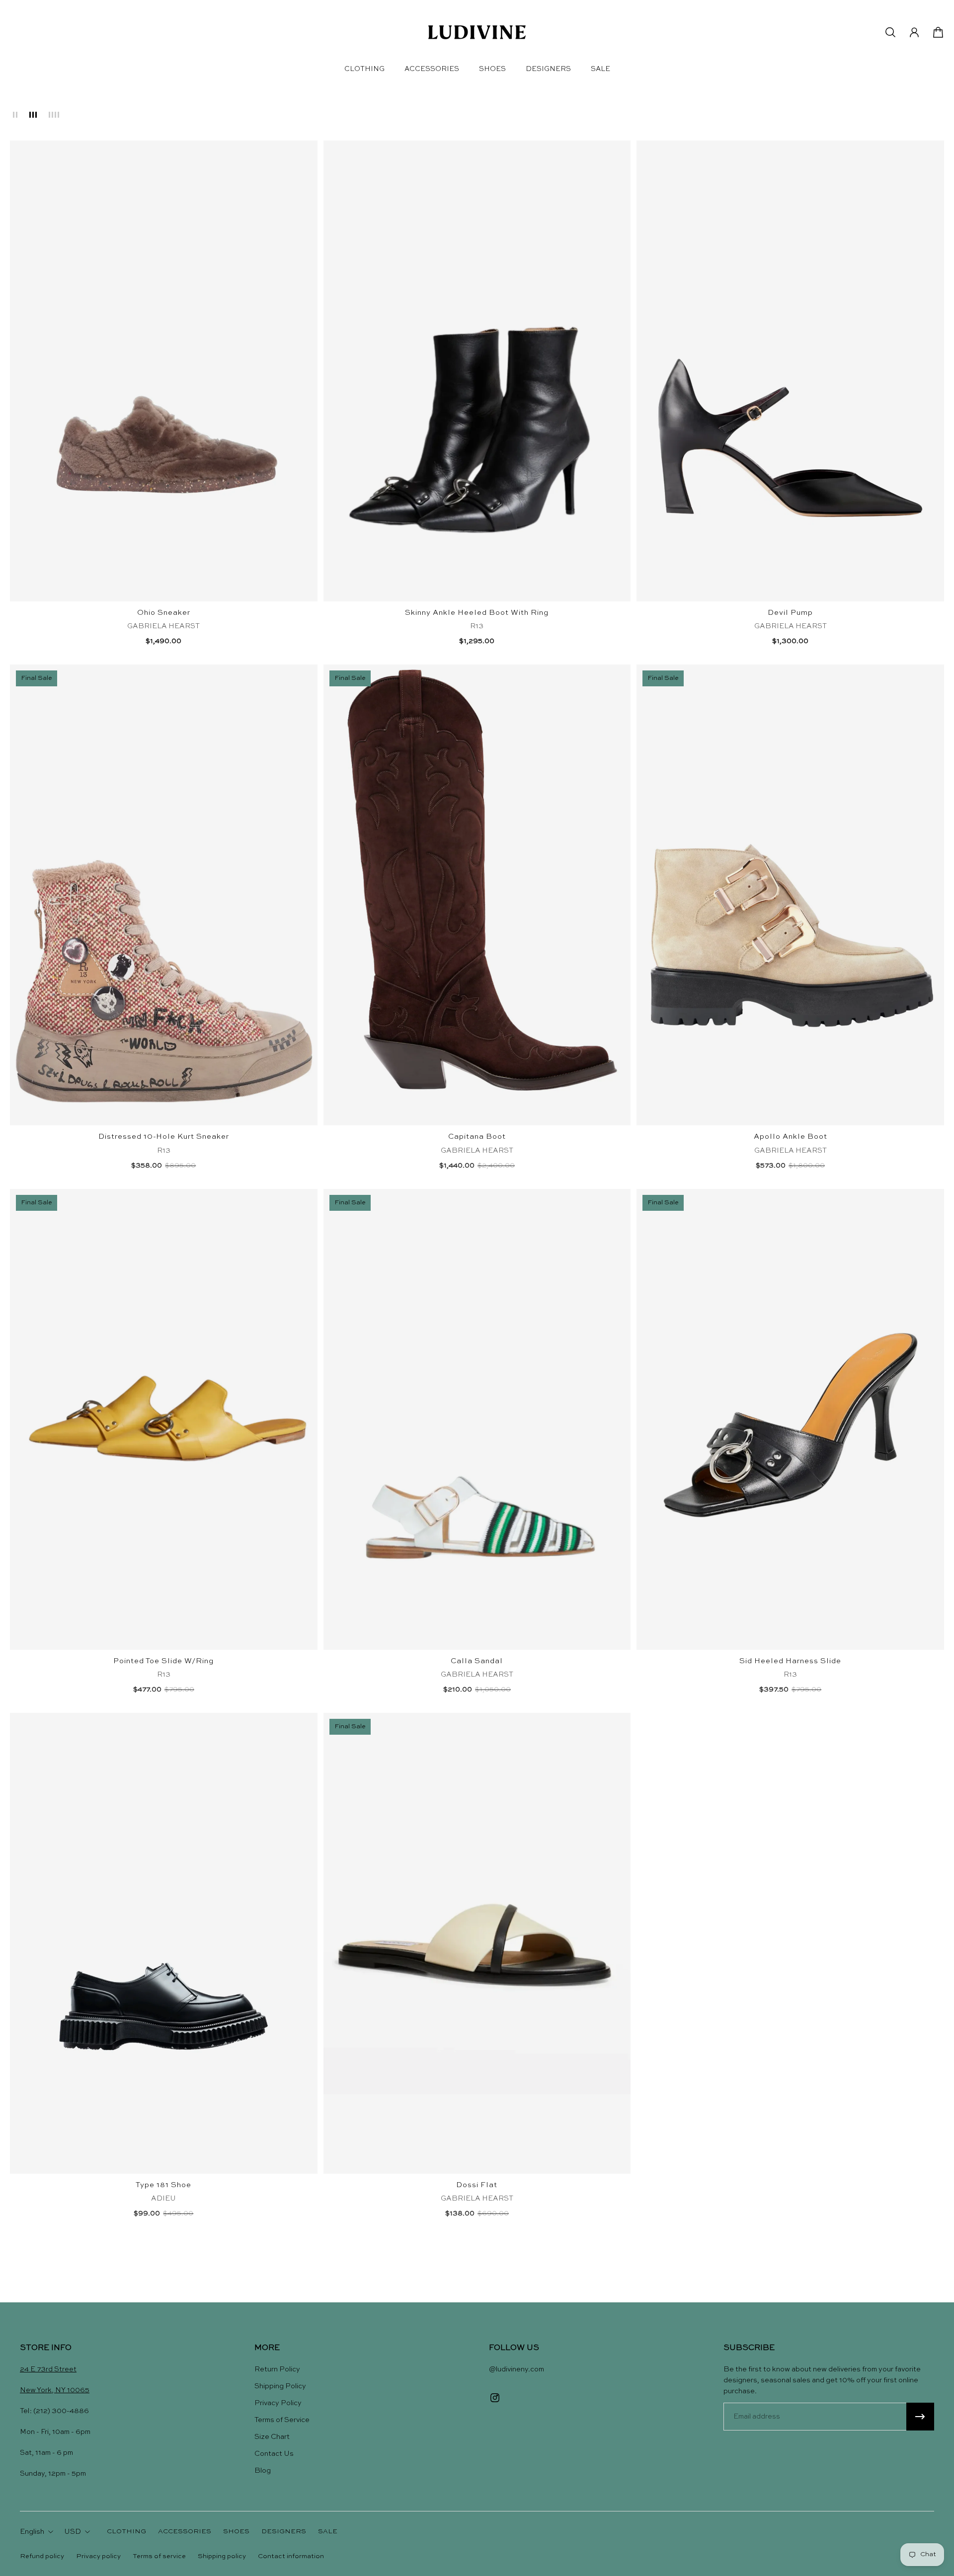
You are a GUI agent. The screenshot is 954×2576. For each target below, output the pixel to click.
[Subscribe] (920, 2417)
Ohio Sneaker (164, 613)
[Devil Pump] (790, 371)
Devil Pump (790, 613)
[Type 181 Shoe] (164, 1943)
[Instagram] (495, 2398)
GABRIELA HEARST (163, 626)
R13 (477, 626)
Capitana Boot (477, 1137)
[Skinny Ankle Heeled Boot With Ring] (477, 371)
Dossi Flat (477, 2185)
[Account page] (914, 32)
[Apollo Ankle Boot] (790, 895)
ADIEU (163, 2199)
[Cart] (938, 32)
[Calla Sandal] (477, 1419)
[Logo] (477, 32)
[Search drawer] (890, 32)
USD (73, 2532)
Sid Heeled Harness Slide (790, 1661)
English (32, 2532)
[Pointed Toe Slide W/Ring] (164, 1419)
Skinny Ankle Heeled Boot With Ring (477, 613)
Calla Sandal (477, 1661)
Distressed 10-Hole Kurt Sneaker (164, 1137)
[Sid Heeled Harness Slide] (790, 1419)
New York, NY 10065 (55, 2390)
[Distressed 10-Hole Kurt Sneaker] (164, 895)
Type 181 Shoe (163, 2185)
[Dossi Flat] (477, 1943)
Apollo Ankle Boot (791, 1137)
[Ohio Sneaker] (164, 371)
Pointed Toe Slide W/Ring (163, 1661)
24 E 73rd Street (48, 2369)
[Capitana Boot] (477, 895)
